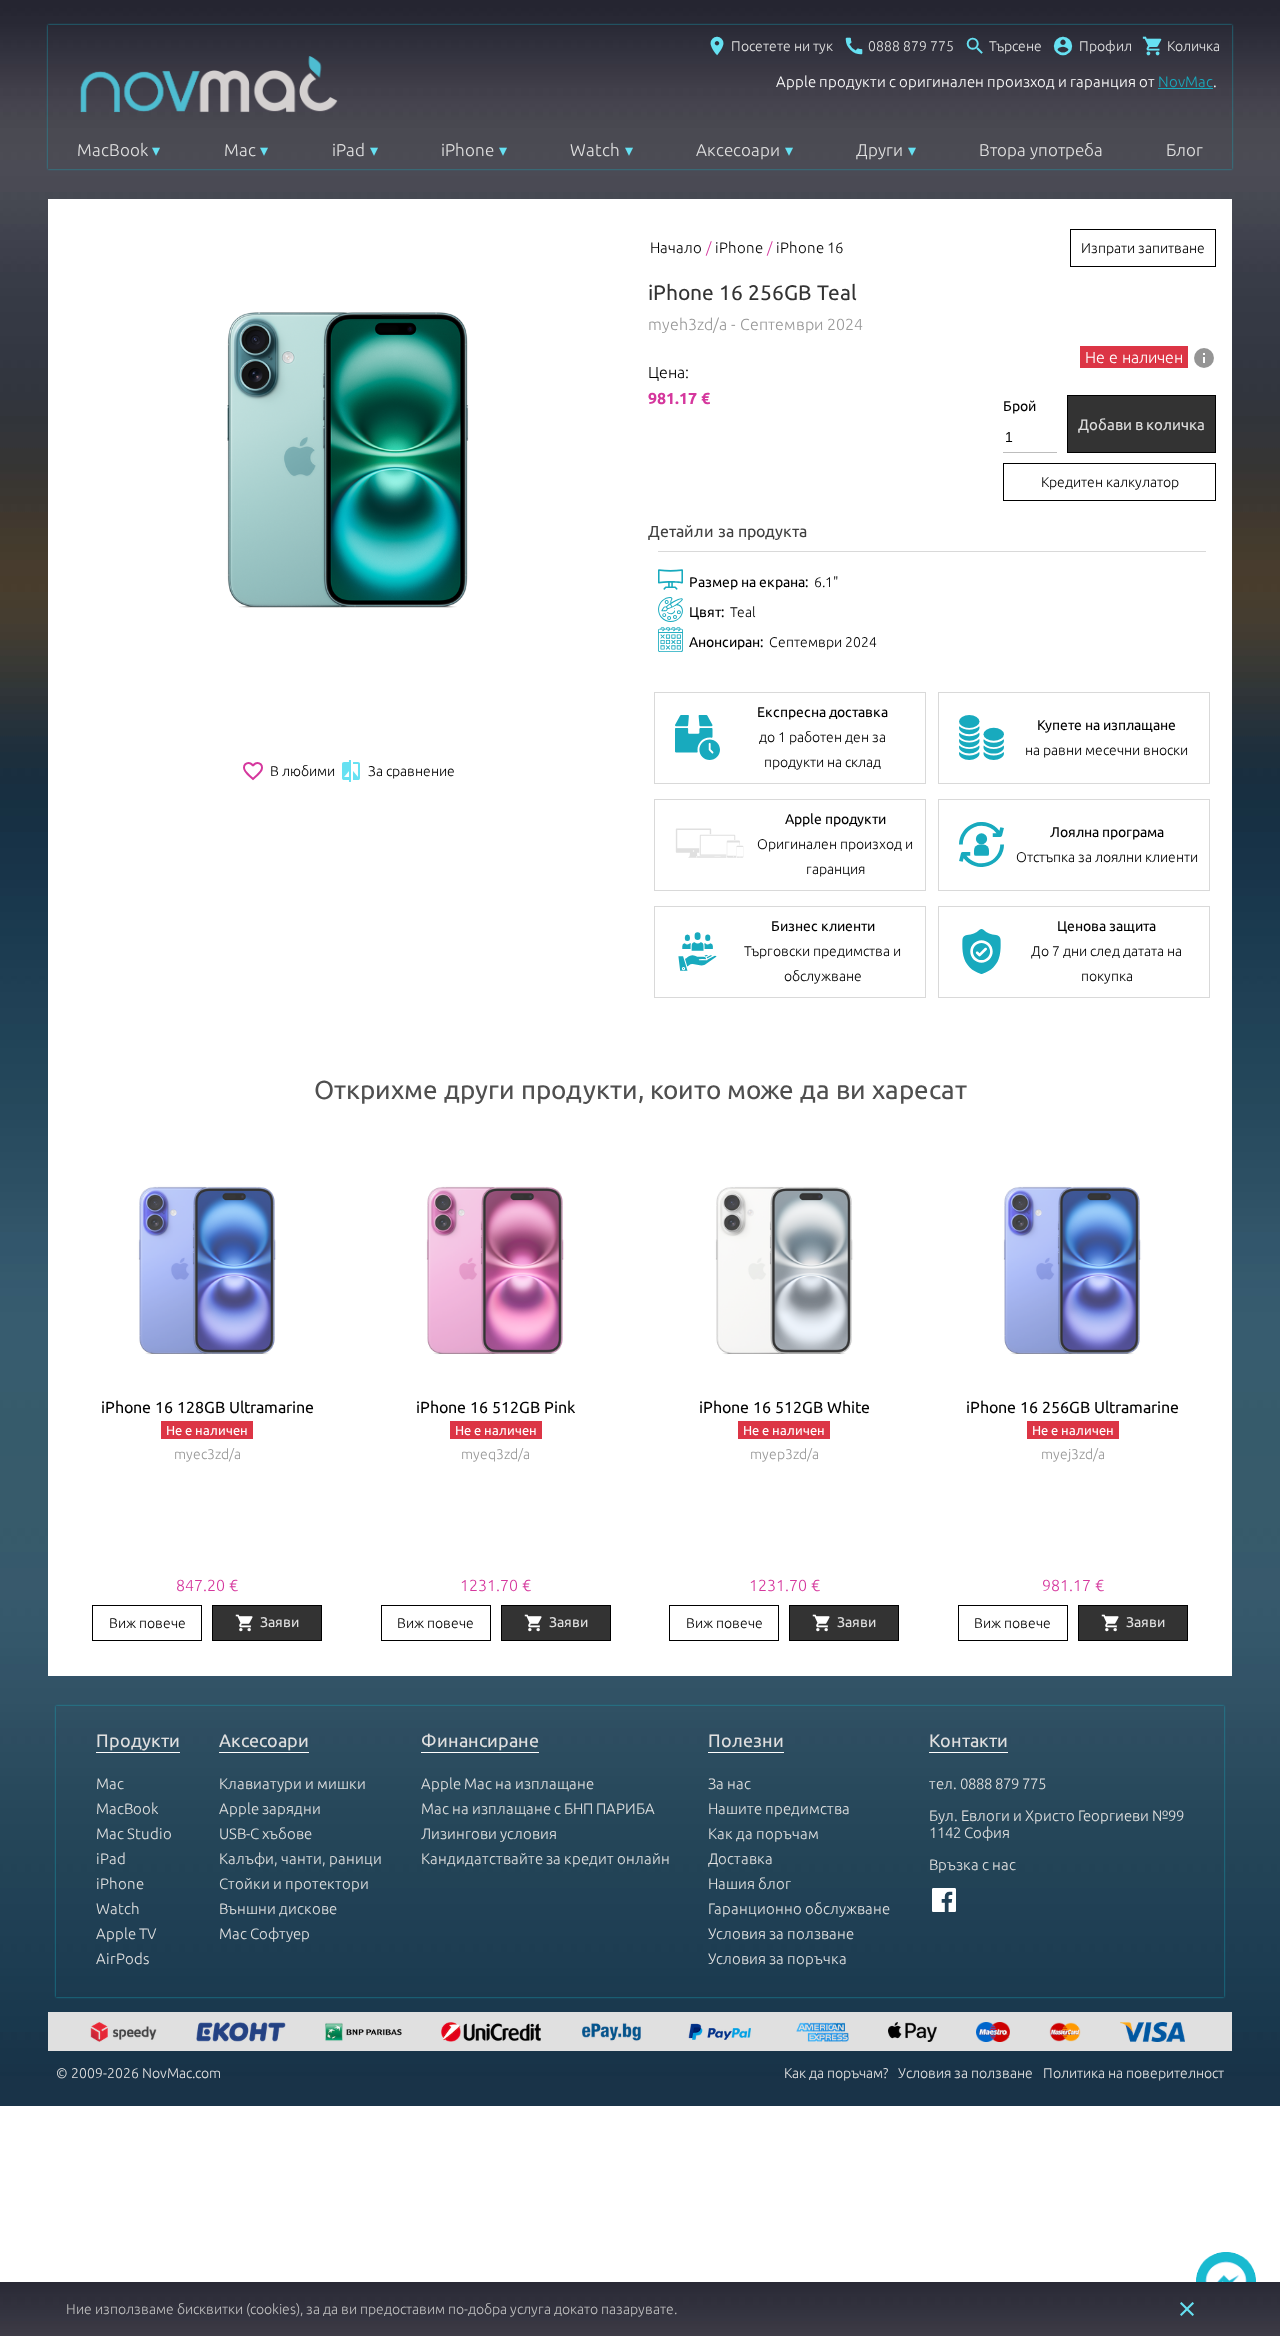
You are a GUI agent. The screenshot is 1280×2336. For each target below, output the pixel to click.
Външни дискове (278, 1908)
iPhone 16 (809, 247)
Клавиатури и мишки (292, 1783)
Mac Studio (134, 1833)
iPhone (467, 149)
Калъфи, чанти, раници (300, 1858)
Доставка (740, 1858)
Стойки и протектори (294, 1883)
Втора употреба (1041, 149)
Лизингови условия (489, 1833)
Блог (1184, 149)
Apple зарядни (270, 1808)
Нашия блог (749, 1883)
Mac (240, 149)
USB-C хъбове (265, 1833)
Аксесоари (738, 149)
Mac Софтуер (264, 1933)
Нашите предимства (779, 1808)
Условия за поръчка (777, 1958)
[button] (1092, 46)
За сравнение (397, 771)
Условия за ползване (781, 1933)
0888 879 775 (1003, 1783)
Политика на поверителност (1133, 2073)
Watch (595, 149)
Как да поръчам (763, 1833)
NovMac (1185, 81)
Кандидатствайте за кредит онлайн (545, 1858)
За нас (729, 1783)
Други (879, 149)
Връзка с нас (972, 1864)
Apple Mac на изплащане (507, 1783)
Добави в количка (1141, 424)
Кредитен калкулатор (1110, 482)
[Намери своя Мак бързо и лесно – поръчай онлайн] (614, 2033)
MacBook (112, 149)
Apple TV (126, 1933)
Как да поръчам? (836, 2073)
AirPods (122, 1958)
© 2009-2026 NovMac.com (138, 2073)
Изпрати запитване (1143, 248)
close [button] (1187, 2309)
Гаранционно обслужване (799, 1908)
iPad (348, 149)
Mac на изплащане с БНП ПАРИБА (538, 1808)
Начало (676, 247)
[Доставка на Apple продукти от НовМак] (126, 2033)
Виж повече (147, 1623)
